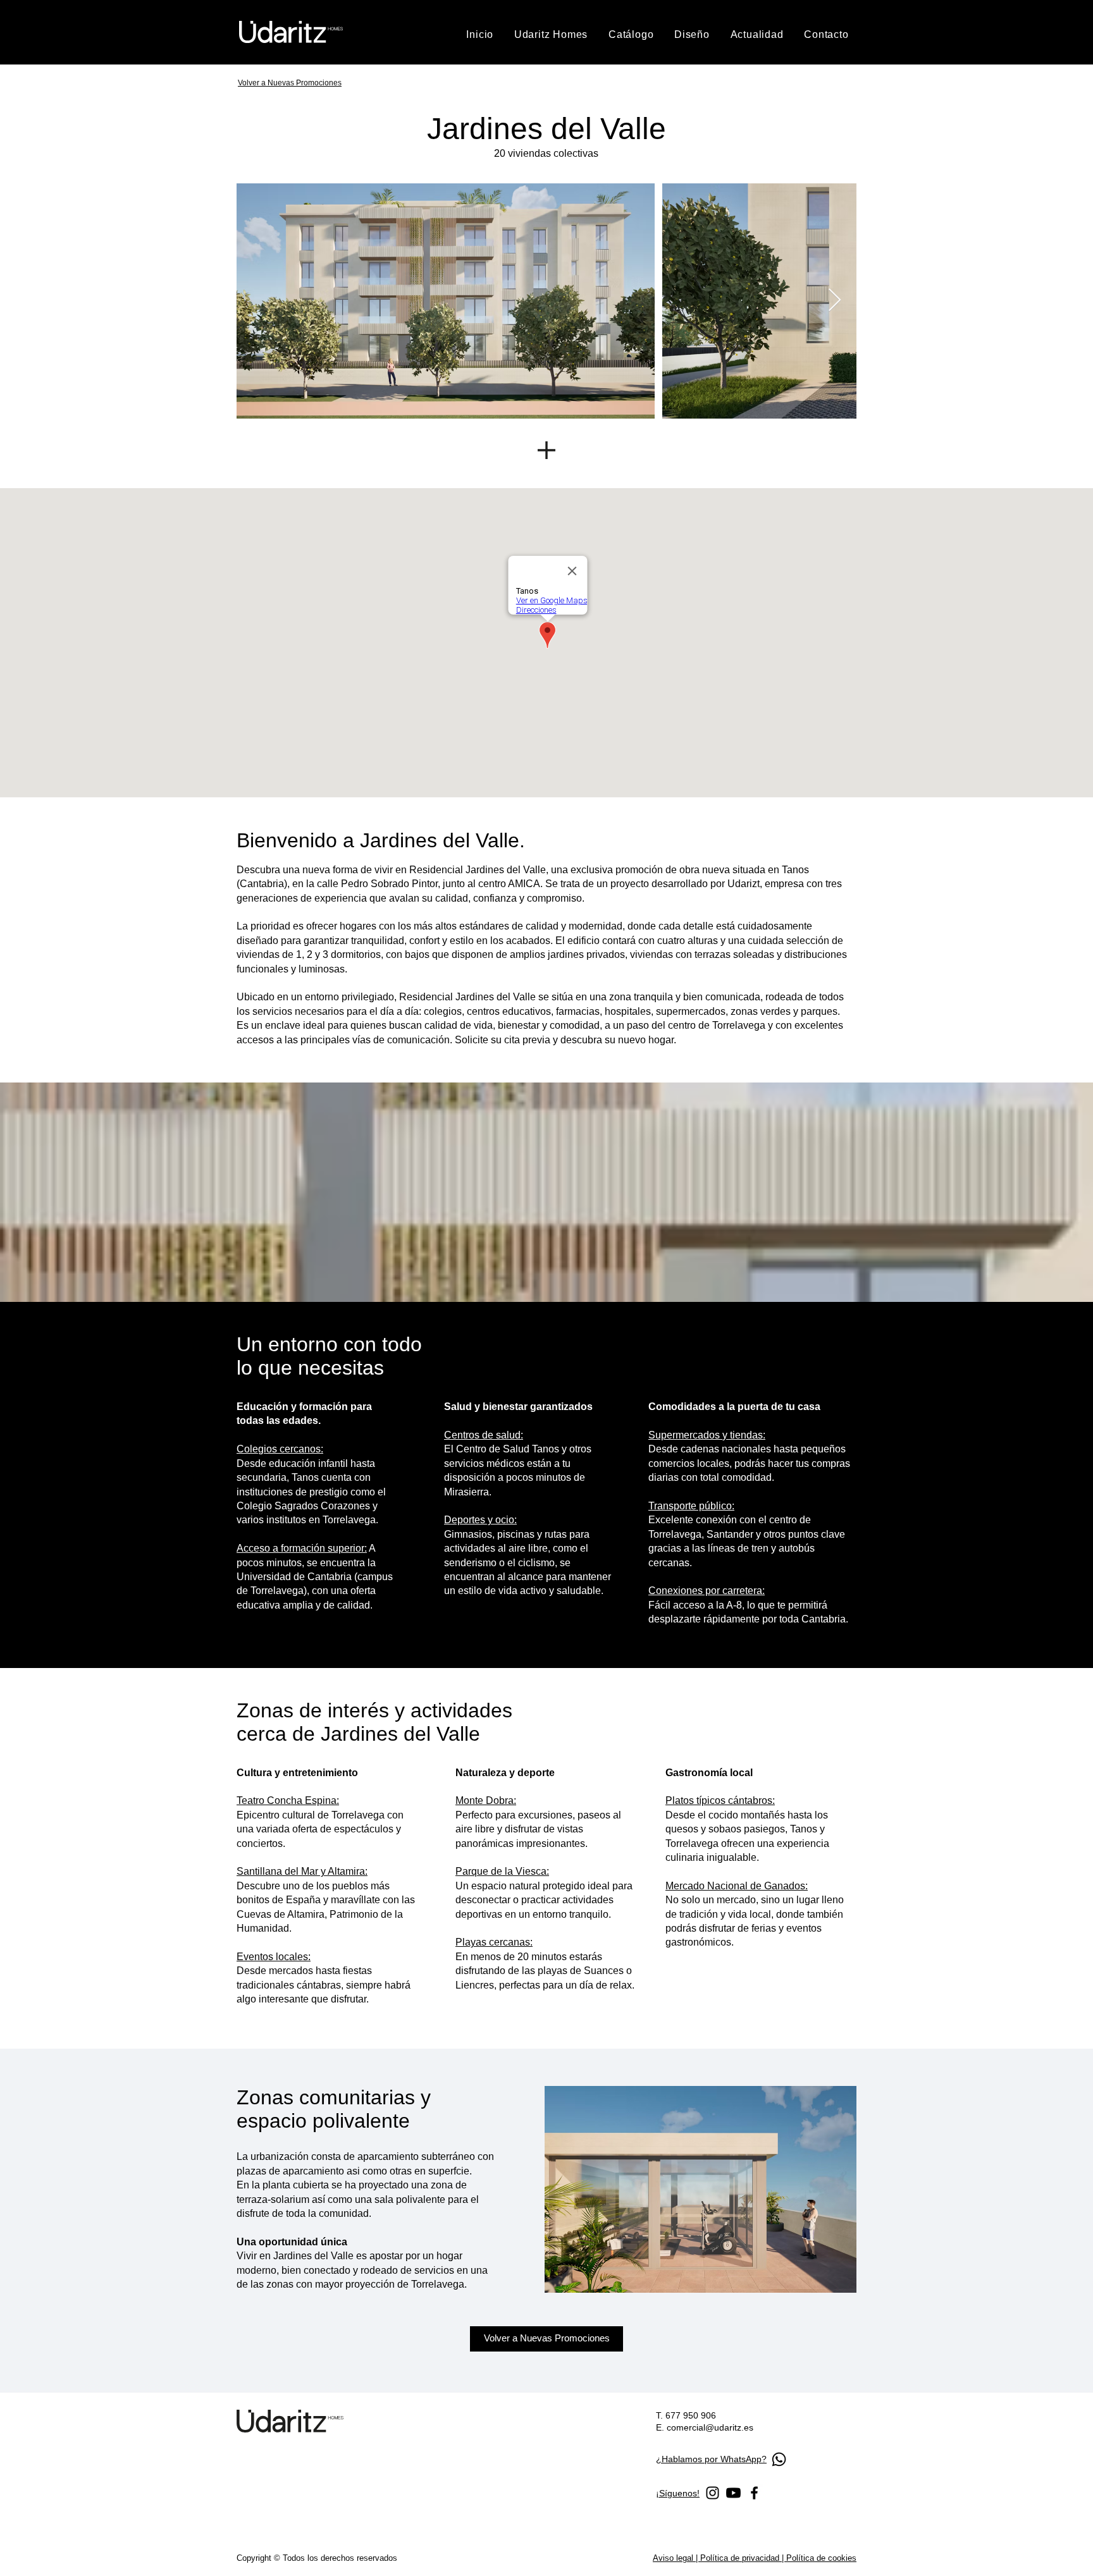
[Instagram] (713, 2493)
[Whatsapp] (779, 2459)
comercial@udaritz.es (710, 2427)
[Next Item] (835, 301)
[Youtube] (733, 2493)
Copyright (255, 2558)
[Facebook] (754, 2493)
